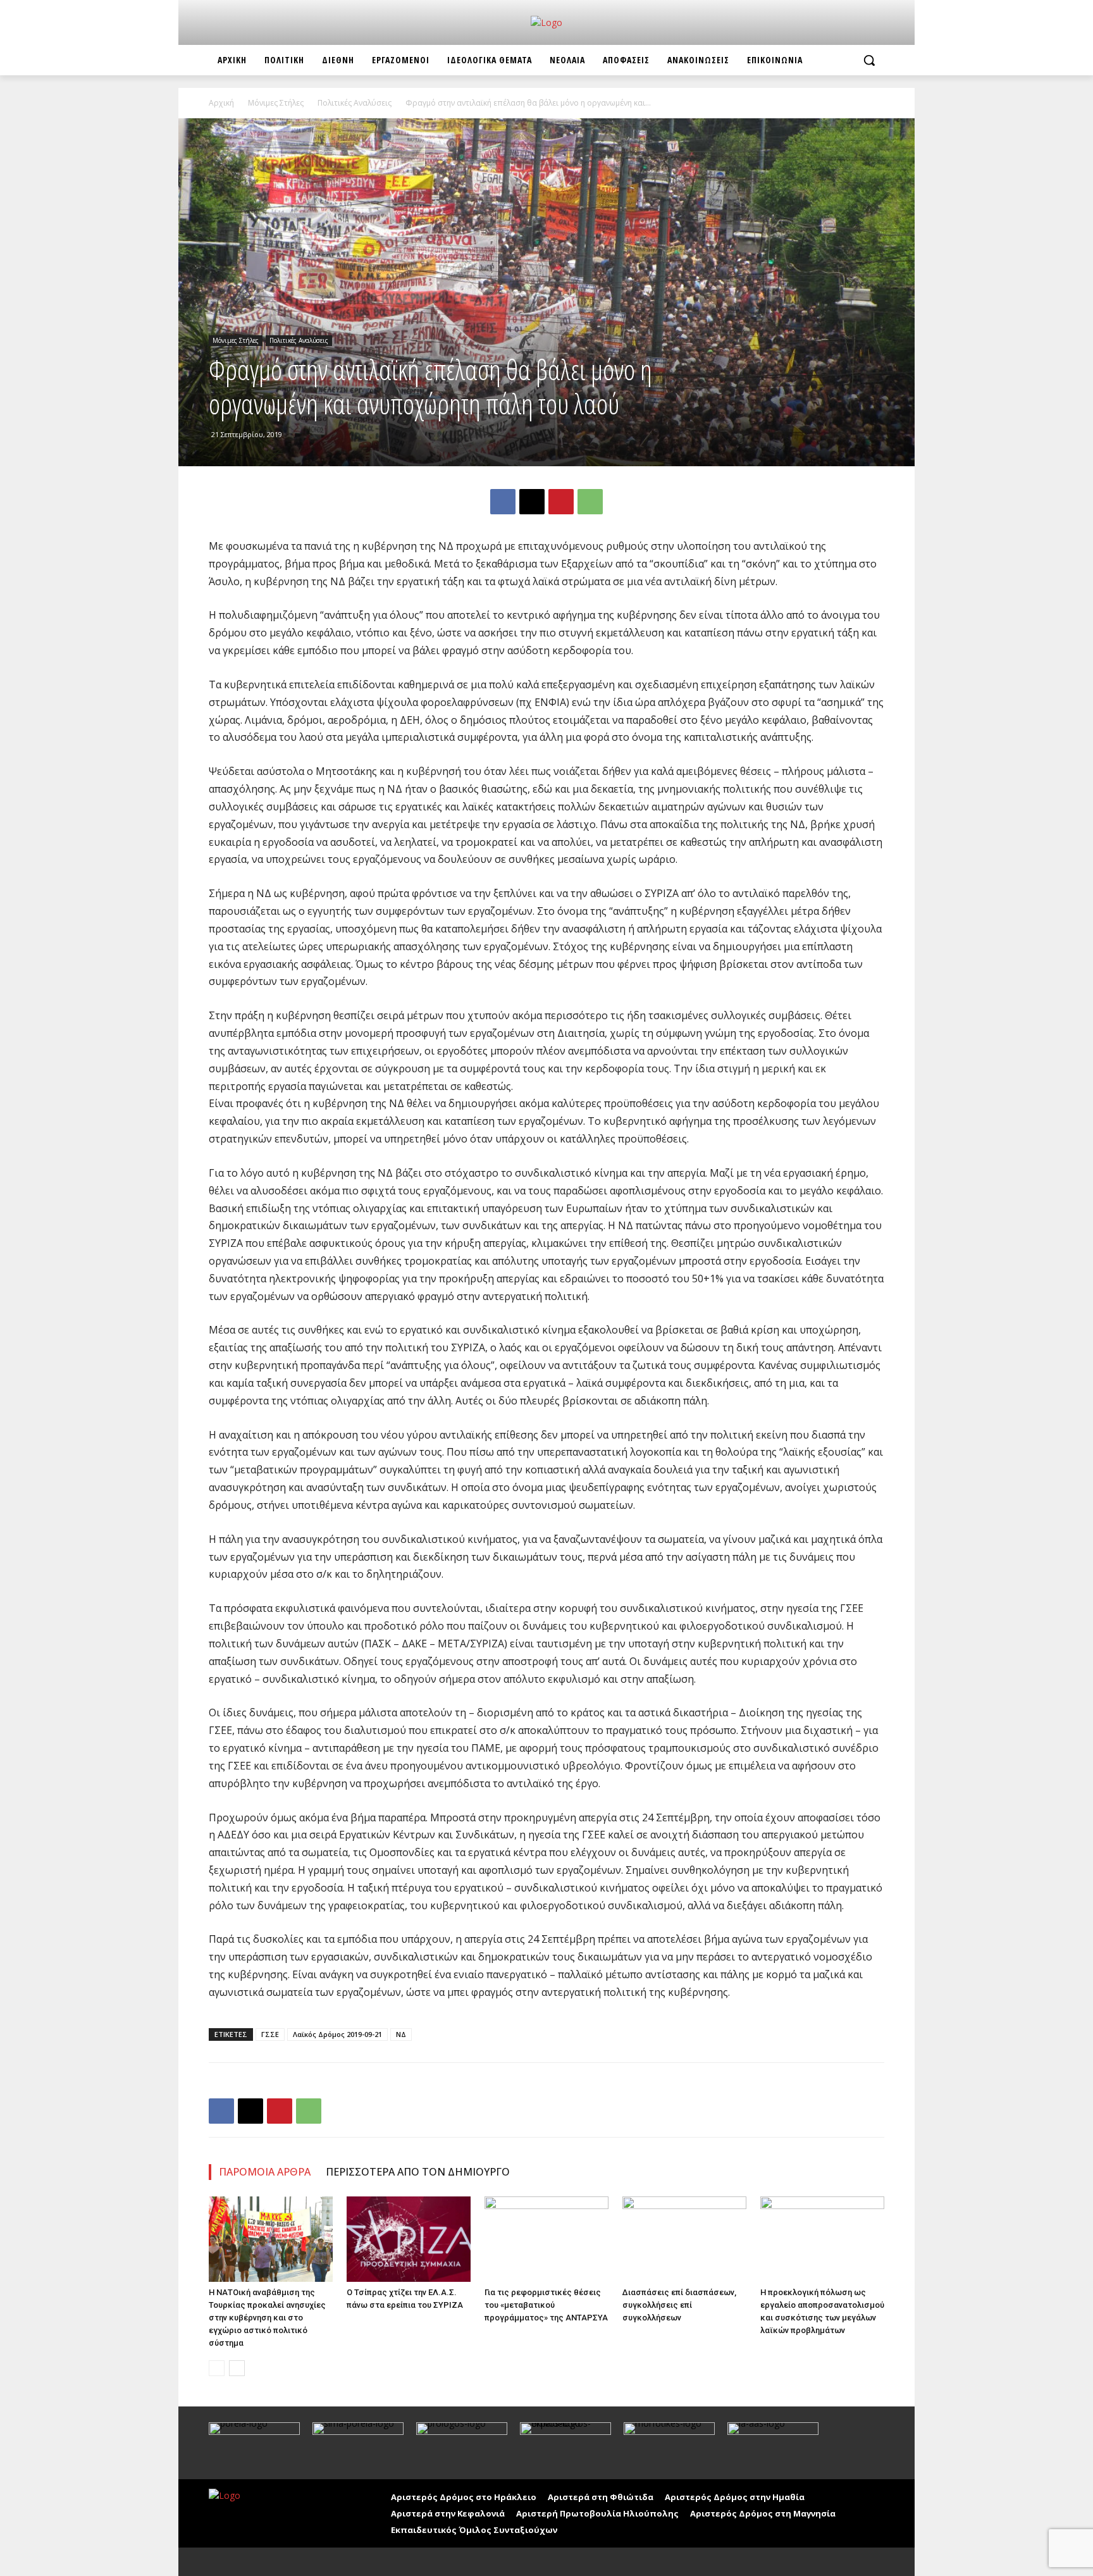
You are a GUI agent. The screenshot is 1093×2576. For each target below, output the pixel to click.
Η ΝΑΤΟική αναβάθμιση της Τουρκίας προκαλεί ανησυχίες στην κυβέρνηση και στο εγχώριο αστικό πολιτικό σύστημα (267, 2318)
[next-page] (237, 2368)
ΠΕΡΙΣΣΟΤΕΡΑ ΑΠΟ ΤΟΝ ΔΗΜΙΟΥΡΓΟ (418, 2172)
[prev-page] (217, 2368)
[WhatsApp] (590, 502)
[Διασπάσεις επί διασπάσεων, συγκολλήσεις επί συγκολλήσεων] (684, 2239)
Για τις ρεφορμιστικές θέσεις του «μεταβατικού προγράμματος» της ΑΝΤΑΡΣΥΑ (546, 2305)
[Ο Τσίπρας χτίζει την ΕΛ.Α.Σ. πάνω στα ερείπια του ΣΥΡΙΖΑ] (409, 2239)
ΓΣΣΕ (270, 2034)
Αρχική (221, 103)
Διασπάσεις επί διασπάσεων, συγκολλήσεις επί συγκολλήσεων (679, 2305)
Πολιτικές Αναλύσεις (355, 103)
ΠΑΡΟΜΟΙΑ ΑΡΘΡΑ (265, 2172)
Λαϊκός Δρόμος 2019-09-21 (337, 2034)
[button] (869, 60)
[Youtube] (248, 2562)
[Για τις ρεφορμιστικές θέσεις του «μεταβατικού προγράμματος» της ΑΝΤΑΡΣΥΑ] (546, 2239)
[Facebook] (503, 502)
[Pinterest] (561, 502)
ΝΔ (401, 2034)
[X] (532, 502)
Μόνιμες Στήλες (276, 103)
